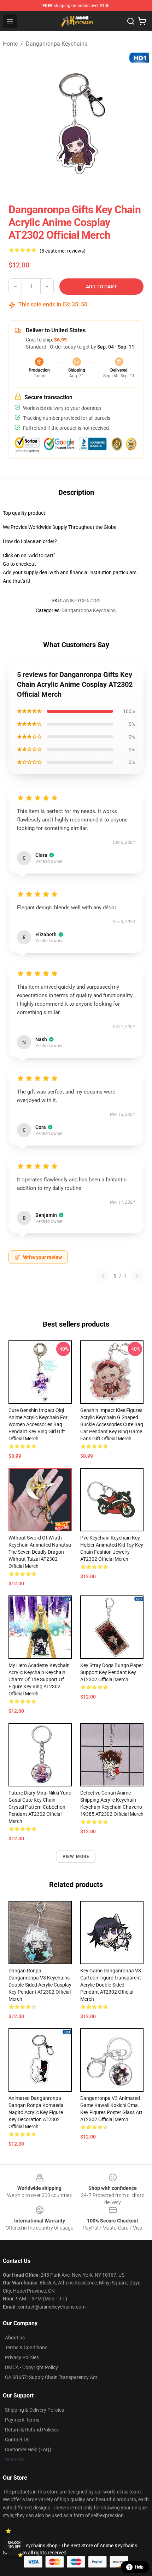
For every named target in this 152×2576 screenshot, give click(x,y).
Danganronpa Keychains (57, 44)
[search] (131, 21)
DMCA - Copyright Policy (31, 2367)
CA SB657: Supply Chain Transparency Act (51, 2377)
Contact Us (17, 2440)
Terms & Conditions (26, 2348)
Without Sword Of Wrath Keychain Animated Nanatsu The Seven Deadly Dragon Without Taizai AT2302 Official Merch (40, 1552)
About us (15, 2338)
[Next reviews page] (137, 1276)
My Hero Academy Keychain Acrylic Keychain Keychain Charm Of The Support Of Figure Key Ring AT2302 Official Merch (39, 1679)
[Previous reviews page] (103, 1276)
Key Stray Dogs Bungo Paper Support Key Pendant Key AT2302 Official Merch (112, 1672)
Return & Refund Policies (32, 2430)
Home (10, 44)
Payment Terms (22, 2420)
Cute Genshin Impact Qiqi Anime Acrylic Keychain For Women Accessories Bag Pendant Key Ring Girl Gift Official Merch (38, 1424)
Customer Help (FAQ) (28, 2450)
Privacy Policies (22, 2357)
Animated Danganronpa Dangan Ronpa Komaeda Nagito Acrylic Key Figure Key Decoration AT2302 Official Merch (36, 2112)
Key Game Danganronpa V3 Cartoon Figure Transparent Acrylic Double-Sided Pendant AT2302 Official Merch (111, 1985)
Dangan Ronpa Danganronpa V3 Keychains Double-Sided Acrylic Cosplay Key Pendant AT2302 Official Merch (40, 1985)
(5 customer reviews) (63, 251)
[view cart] (142, 21)
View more (76, 1857)
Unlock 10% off (14, 2545)
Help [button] (139, 2567)
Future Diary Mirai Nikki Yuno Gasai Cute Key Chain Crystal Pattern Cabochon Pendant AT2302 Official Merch (40, 1807)
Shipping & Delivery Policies (34, 2410)
